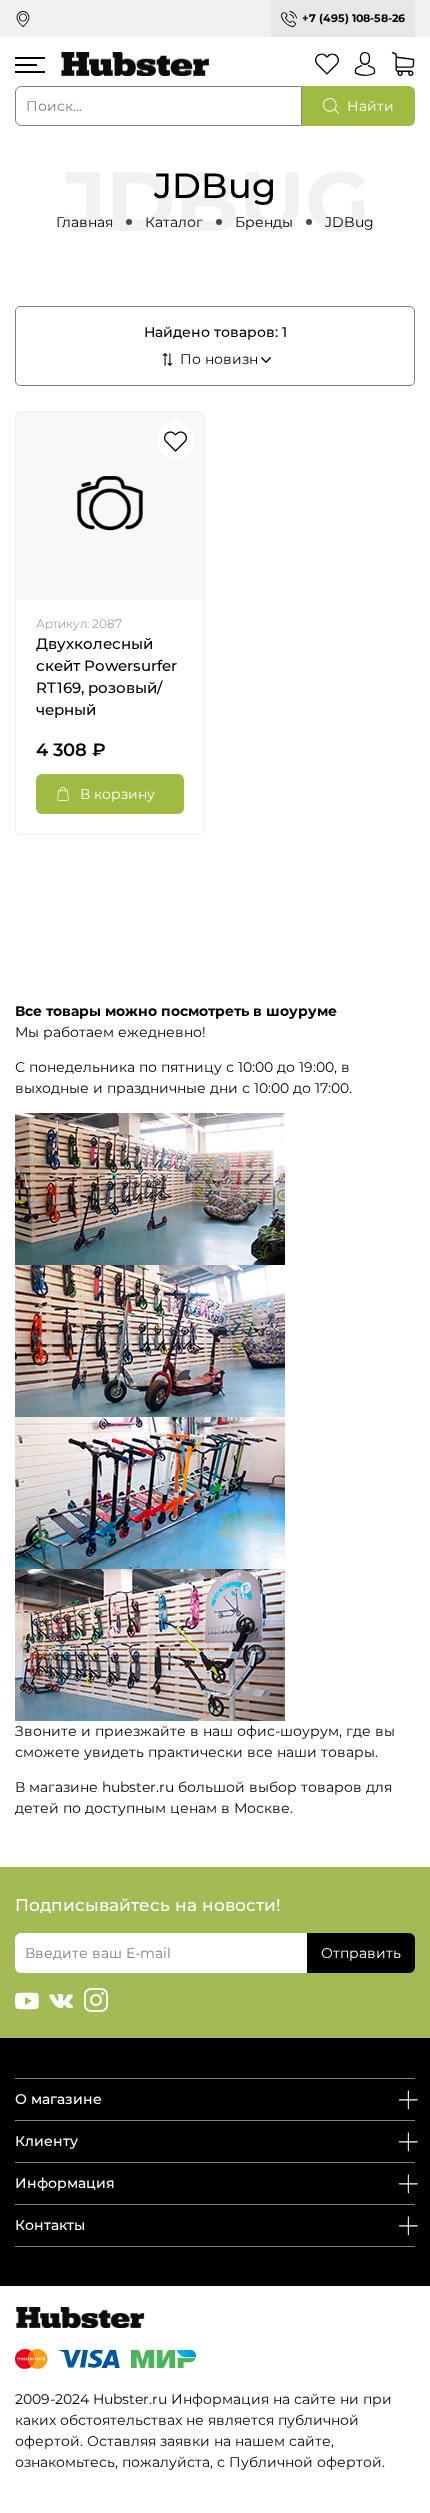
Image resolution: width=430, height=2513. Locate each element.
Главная (84, 222)
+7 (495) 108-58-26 (353, 18)
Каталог (174, 222)
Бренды (264, 222)
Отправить (361, 1953)
